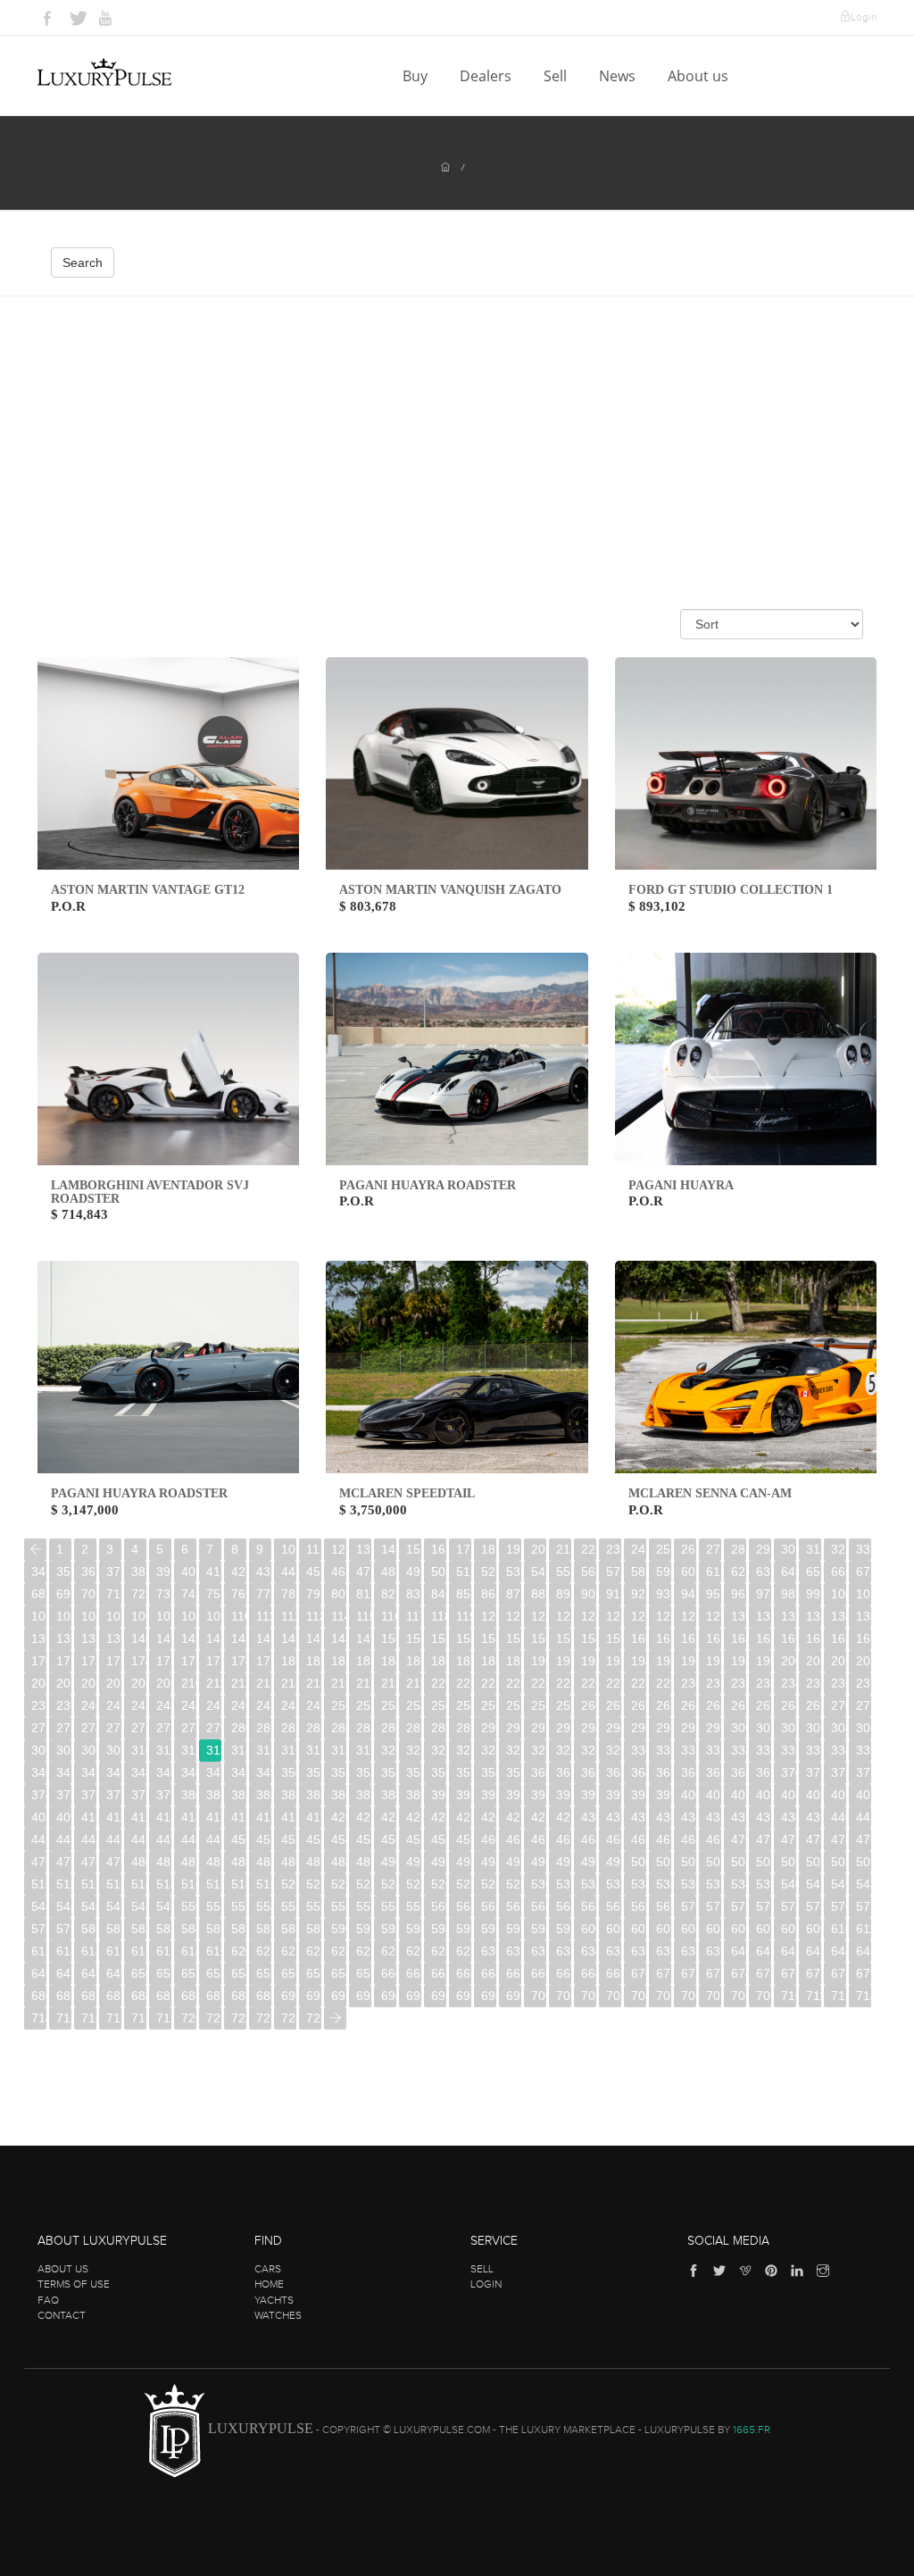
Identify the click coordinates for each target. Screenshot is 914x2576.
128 (689, 1616)
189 (514, 1661)
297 (664, 1728)
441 (864, 1817)
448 (189, 1839)
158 (589, 1638)
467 (664, 1839)
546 (89, 1906)
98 (788, 1594)
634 (589, 1951)
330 (639, 1750)
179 (264, 1661)
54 (538, 1571)
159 (614, 1638)
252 (389, 1705)
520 (289, 1884)
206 (89, 1683)
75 (213, 1594)
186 (439, 1661)
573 (764, 1906)
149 (364, 1638)
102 (39, 1616)
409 (64, 1817)
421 (364, 1817)
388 (389, 1795)
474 (839, 1839)
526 (439, 1884)
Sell (557, 76)
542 (839, 1884)
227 (614, 1683)
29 (763, 1549)
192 (589, 1661)
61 (713, 1571)
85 (463, 1594)
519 (264, 1884)
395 (564, 1795)
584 (189, 1929)
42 (238, 1571)
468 (689, 1839)
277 (164, 1728)
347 (214, 1772)
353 (364, 1772)
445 (114, 1839)
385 (314, 1795)
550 (189, 1906)
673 (714, 1973)
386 (339, 1795)
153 (464, 1638)
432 (639, 1817)
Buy (417, 76)
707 (714, 1996)
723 (264, 2018)
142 (189, 1638)
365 (664, 1772)
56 (588, 1571)
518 (239, 1884)
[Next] (335, 2018)
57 (613, 1571)
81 (363, 1594)
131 (764, 1616)
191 (564, 1661)
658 (339, 1973)
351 (314, 1772)
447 (164, 1839)
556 (339, 1906)
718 (139, 2018)
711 (814, 1996)
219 (414, 1683)
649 (114, 1973)
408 (39, 1817)
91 (613, 1594)
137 (64, 1638)
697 (464, 1996)
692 (339, 1996)
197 (714, 1661)
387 (364, 1795)
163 (714, 1638)
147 (314, 1638)
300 (739, 1728)
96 (738, 1594)
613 (64, 1951)
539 (764, 1884)
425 (464, 1817)
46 (338, 1571)
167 (814, 1638)
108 (189, 1616)
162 (689, 1638)
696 (439, 1996)
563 (514, 1906)
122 (539, 1616)
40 (188, 1571)
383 (264, 1795)
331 (664, 1750)
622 (289, 1951)
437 (764, 1817)
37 (113, 1571)
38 (138, 1571)
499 (614, 1862)
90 (588, 1594)
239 (64, 1705)
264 (689, 1705)
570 (689, 1906)
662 (439, 1973)
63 (763, 1571)
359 (514, 1772)
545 (64, 1906)
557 (364, 1906)
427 (514, 1817)
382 (239, 1795)
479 (114, 1862)
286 (389, 1728)
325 (514, 1750)
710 (789, 1996)
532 (589, 1884)
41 (213, 1571)
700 (539, 1996)
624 (339, 1951)
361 (564, 1772)
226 (589, 1683)
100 (839, 1594)
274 (89, 1728)
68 (38, 1594)
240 (89, 1705)
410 (89, 1817)
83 (413, 1594)
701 (564, 1996)
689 (264, 1996)
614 (89, 1951)
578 (39, 1929)
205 (64, 1683)
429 (564, 1817)
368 (739, 1772)
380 (189, 1795)
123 (564, 1616)
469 (714, 1839)
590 (339, 1929)
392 (489, 1795)
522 (339, 1884)
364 (639, 1772)
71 (113, 1594)
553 (264, 1906)
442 (39, 1839)
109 (214, 1616)
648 (89, 1973)
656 (289, 1973)
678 (839, 1973)
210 (189, 1683)
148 (339, 1638)
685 (164, 1996)
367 (714, 1772)
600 (589, 1929)
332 (689, 1750)
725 (314, 2018)
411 (114, 1817)
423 (414, 1817)
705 (664, 1996)
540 (789, 1884)
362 (589, 1772)
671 (664, 1973)
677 (814, 1973)
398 (639, 1795)
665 (514, 1973)
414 (189, 1817)
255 (464, 1705)
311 (164, 1750)
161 (664, 1638)
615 (114, 1951)
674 (739, 1973)
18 (488, 1549)
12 (338, 1549)
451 (264, 1839)
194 (639, 1661)
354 (389, 1772)
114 (339, 1616)
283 (314, 1728)
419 (314, 1817)
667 (564, 1973)
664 (489, 1973)
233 (764, 1683)
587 (264, 1929)
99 (813, 1594)
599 (564, 1929)
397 (614, 1795)
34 (38, 1571)
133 (814, 1616)
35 (63, 1571)
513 (114, 1884)
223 (514, 1683)
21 (563, 1549)
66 (838, 1571)
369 (764, 1772)
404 (789, 1795)
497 (564, 1862)
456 (389, 1839)
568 (639, 1906)
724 (289, 2018)
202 (839, 1661)
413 (164, 1817)
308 (89, 1750)
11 (313, 1549)
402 (739, 1795)
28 (738, 1549)
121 (514, 1616)
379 (164, 1795)
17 (463, 1549)
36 (88, 1571)
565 (564, 1906)
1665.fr (752, 2430)
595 (464, 1929)
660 (389, 1973)
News (619, 76)
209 (164, 1683)
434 (689, 1817)
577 (864, 1906)
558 (389, 1906)
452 (289, 1839)
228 (639, 1683)
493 (464, 1862)
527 (464, 1884)
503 (714, 1862)
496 (539, 1862)
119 (464, 1616)
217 (364, 1683)
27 (713, 1549)
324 (489, 1750)
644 (839, 1951)
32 (838, 1549)
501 (664, 1862)
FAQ (48, 2300)
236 (839, 1683)
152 (439, 1638)
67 (863, 1571)
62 (738, 1571)
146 (289, 1638)
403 (764, 1795)
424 (439, 1817)
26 (688, 1549)
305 (864, 1728)
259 (564, 1705)
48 (388, 1571)
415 (214, 1817)
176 (189, 1661)
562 (489, 1906)
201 (814, 1661)
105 (114, 1616)
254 (439, 1705)
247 (264, 1705)
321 (414, 1750)
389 (414, 1795)
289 (464, 1728)
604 (689, 1929)
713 (864, 1996)
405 (814, 1795)
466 (639, 1839)
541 (814, 1884)
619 (214, 1951)
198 (739, 1661)
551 (214, 1906)
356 (439, 1772)
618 (189, 1951)
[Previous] (35, 1550)
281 (264, 1728)
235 (814, 1683)
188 (489, 1661)
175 (164, 1661)
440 (839, 1817)
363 (614, 1772)
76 (238, 1594)
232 (739, 1683)
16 (438, 1549)
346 (189, 1772)
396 (589, 1795)
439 (814, 1817)
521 (314, 1884)
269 (814, 1705)
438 (789, 1817)
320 (389, 1750)
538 (739, 1884)
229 (664, 1683)
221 (464, 1683)
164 (739, 1638)
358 (489, 1772)
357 (464, 1772)
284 (339, 1728)
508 (839, 1862)
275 (114, 1728)
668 (589, 1973)
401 (714, 1795)
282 (289, 1728)
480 (139, 1862)
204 (39, 1683)
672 (689, 1973)
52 (488, 1571)
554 (289, 1906)
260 (589, 1705)
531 (564, 1884)
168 (839, 1638)
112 (289, 1616)
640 (739, 1951)
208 (139, 1683)
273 (64, 1728)
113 (314, 1616)
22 (588, 1549)
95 (713, 1594)
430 (589, 1817)
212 (239, 1683)
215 (314, 1683)
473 (814, 1839)
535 (664, 1884)
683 (114, 1996)
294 (589, 1728)
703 (614, 1996)
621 (264, 1951)
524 (389, 1884)
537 (714, 1884)
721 (214, 2018)
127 (664, 1616)
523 (364, 1884)
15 (413, 1549)
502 (689, 1862)
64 (788, 1571)
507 (814, 1862)
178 (239, 1661)
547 (114, 1906)
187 (464, 1661)
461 (514, 1839)
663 (464, 1973)
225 (564, 1683)
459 (464, 1839)
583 (164, 1929)
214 (289, 1683)
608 (789, 1929)
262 (639, 1705)
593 (414, 1929)
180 (289, 1661)
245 (214, 1705)
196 (689, 1661)
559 (414, 1906)
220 (439, 1683)
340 (39, 1772)
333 (714, 1750)
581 (114, 1929)
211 (214, 1683)
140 (139, 1638)
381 (214, 1795)
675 (764, 1973)
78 (288, 1594)
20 (538, 1549)
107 (164, 1616)
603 (664, 1929)
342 (89, 1772)
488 (339, 1862)
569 (664, 1906)
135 (864, 1616)
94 (688, 1594)
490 (389, 1862)
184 (389, 1661)
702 (589, 1996)
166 (789, 1638)
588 (289, 1929)
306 (39, 1750)
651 (164, 1973)
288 (439, 1728)
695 (414, 1996)
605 (714, 1929)
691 (314, 1996)
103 (64, 1616)
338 (839, 1750)
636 (639, 1951)
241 (114, 1705)
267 (764, 1705)
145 (264, 1638)
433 (664, 1817)
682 (89, 1996)
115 (364, 1616)
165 (764, 1638)
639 (714, 1951)
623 (314, 1951)
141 (164, 1638)
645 (864, 1951)
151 (414, 1638)
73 (163, 1594)
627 (414, 1951)
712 (839, 1996)
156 (539, 1638)
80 (338, 1594)
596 (489, 1929)
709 (764, 1996)
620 (239, 1951)
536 (689, 1884)
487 (314, 1862)
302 (789, 1728)
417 (264, 1817)
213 (264, 1683)
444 (89, 1839)
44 (288, 1571)
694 (389, 1996)
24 (638, 1549)
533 (614, 1884)
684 (139, 1996)
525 (414, 1884)
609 (814, 1929)
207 (114, 1683)
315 (264, 1750)
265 (714, 1705)
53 (513, 1571)
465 (614, 1839)
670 (639, 1973)
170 (39, 1661)
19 (513, 1549)
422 (389, 1817)
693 (364, 1996)
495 (514, 1862)
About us (700, 76)
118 (439, 1616)
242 (139, 1705)
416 (239, 1817)
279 (214, 1728)
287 (414, 1728)
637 (664, 1951)
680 (39, 1996)
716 (89, 2018)
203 (864, 1661)
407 (864, 1795)
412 (139, 1817)
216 (339, 1683)
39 (163, 1571)
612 (39, 1951)
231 (714, 1683)
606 (739, 1929)
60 (688, 1571)
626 (389, 1951)
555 (314, 1906)
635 (614, 1951)
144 (239, 1638)
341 (64, 1772)
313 (214, 1750)
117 (414, 1616)
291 (514, 1728)
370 (789, 1772)
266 (739, 1705)
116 (389, 1616)
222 (489, 1683)
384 (289, 1795)
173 (114, 1661)
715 (64, 2018)
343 (114, 1772)
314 (239, 1750)
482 (189, 1862)
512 (89, 1884)
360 (539, 1772)
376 (89, 1795)
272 (39, 1728)
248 (289, 1705)
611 (864, 1929)
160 (639, 1638)
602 (639, 1929)
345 (164, 1772)
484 (239, 1862)
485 (264, 1862)
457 (414, 1839)
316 (289, 1750)
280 (239, 1728)
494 (489, 1862)
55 (563, 1571)
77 (263, 1594)
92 (638, 1594)
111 (264, 1616)
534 (639, 1884)
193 (614, 1661)
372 (839, 1772)
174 (139, 1661)
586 (239, 1929)
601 (614, 1929)
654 (239, 1973)
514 (139, 1884)
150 (389, 1638)
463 (564, 1839)
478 (89, 1862)
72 (138, 1594)
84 (438, 1594)
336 (789, 1750)
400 (689, 1795)
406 (839, 1795)
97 (763, 1594)
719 (164, 2018)
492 (439, 1862)
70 (88, 1594)
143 (214, 1638)
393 (514, 1795)
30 (788, 1549)
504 (739, 1862)
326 (539, 1750)
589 (314, 1929)
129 (714, 1616)
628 (439, 1951)
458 (439, 1839)
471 (764, 1839)
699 (514, 1996)
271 (864, 1705)
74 (188, 1594)
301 (764, 1728)
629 (464, 1951)
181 (314, 1661)
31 (813, 1549)
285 (364, 1728)
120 (489, 1616)
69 (63, 1594)
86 (488, 1594)
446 (139, 1839)
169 (864, 1638)
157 (564, 1638)
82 (388, 1594)
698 (489, 1996)
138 (89, 1638)
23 (613, 1549)
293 (564, 1728)
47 (363, 1571)
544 (39, 1906)
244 (189, 1705)
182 (339, 1661)
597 (514, 1929)
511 (64, 1884)
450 (239, 1839)
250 (339, 1705)
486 (289, 1862)
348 (239, 1772)
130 (739, 1616)
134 (839, 1616)
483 (214, 1862)
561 (464, 1906)
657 (314, 1973)
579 (64, 1929)
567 (614, 1906)
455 (364, 1839)
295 (614, 1728)
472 (789, 1839)
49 (413, 1571)
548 (139, 1906)
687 (214, 1996)
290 (489, 1728)
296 (639, 1728)
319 (364, 1750)
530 (539, 1884)
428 (539, 1817)
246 (239, 1705)
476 (39, 1862)
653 (214, 1973)
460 (489, 1839)
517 (214, 1884)
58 (638, 1571)
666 (539, 1973)
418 (289, 1817)
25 (663, 1549)
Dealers (487, 76)
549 (164, 1906)
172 (89, 1661)
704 (639, 1996)
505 (764, 1862)
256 (489, 1705)
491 (414, 1862)
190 (539, 1661)
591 (364, 1929)
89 (563, 1594)
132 (789, 1616)
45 (313, 1571)
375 (64, 1795)
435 (714, 1817)
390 (439, 1795)
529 (514, 1884)
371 (814, 1772)
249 (314, 1705)
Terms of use (74, 2284)
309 (114, 1750)
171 (64, 1661)
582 (139, 1929)
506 (789, 1862)
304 (839, 1728)
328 (589, 1750)
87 (513, 1594)
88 (538, 1594)
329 (614, 1750)
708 (739, 1996)
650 (139, 1973)
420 (339, 1817)
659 (364, 1973)
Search (83, 263)
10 (288, 1549)
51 (463, 1571)
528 (489, 1884)
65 (813, 1571)
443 (64, 1839)
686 (189, 1996)
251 (364, 1705)
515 (164, 1884)
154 (489, 1638)
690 (289, 1996)
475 (864, 1839)
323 (464, 1750)
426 (489, 1817)
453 (314, 1839)
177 (214, 1661)
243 (164, 1705)
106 (139, 1616)
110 (239, 1616)
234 (789, 1683)
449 (214, 1839)
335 (764, 1750)
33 (863, 1549)
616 (139, 1951)
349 (264, 1772)
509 (864, 1862)
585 (214, 1929)
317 (314, 1750)
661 (414, 1973)
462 (539, 1839)
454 (339, 1839)
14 (388, 1549)
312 (189, 1750)
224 (539, 1683)
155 (514, 1638)
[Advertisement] (457, 430)
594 (439, 1929)
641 (764, 1951)
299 (714, 1728)
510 (39, 1884)
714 (39, 2018)
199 (764, 1661)
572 (739, 1906)
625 (364, 1951)
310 (139, 1750)
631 (514, 1951)
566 (589, 1906)
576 (839, 1906)
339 (864, 1750)
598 (539, 1929)
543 (864, 1884)
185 (414, 1661)
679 (864, 1973)
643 (814, 1951)
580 (89, 1929)
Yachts (274, 2300)
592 (389, 1929)
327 (564, 1750)
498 (589, 1862)
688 (239, 1996)
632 (539, 1951)
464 (589, 1839)
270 (839, 1705)
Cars (268, 2269)
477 (64, 1862)
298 (689, 1728)
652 (189, 1973)
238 (39, 1705)
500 (639, 1862)
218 (389, 1683)
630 (489, 1951)
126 (639, 1616)
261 (614, 1705)
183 (364, 1661)
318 (339, 1750)
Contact (62, 2315)
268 (789, 1705)
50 (438, 1571)
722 (239, 2018)
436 (739, 1817)
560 (439, 1906)
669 (614, 1973)
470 (739, 1839)
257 (514, 1705)
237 (864, 1683)
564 (539, 1906)
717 (114, 2018)
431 (614, 1817)
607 (764, 1929)
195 (664, 1661)
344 (139, 1772)
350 (289, 1772)
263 (664, 1705)
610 (839, 1929)
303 (814, 1728)
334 (739, 1750)
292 (539, 1728)
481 (164, 1862)
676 (789, 1973)
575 (814, 1906)
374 (39, 1795)
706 (689, 1996)
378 (139, 1795)
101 (864, 1594)
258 (539, 1705)
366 (689, 1772)
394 (539, 1795)
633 (564, 1951)
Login (864, 17)
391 (464, 1795)
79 (313, 1594)
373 (864, 1772)
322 (439, 1750)
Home (269, 2284)
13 (363, 1549)
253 (414, 1705)
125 (614, 1616)
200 (789, 1661)
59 (663, 1571)
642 (789, 1951)
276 (139, 1728)
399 (664, 1795)
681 (64, 1996)
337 (814, 1750)
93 (663, 1594)
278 (189, 1728)
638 (689, 1951)
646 (39, 1973)
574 (789, 1906)
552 (239, 1906)
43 (263, 1571)
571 (714, 1906)
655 (264, 1973)
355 (414, 1772)
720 (189, 2018)
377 (114, 1795)
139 (114, 1638)
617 (164, 1951)
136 (39, 1638)
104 (89, 1616)
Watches (278, 2315)
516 (189, 1884)
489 (364, 1862)
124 (589, 1616)
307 (64, 1750)
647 (64, 1973)
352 (339, 1772)
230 (689, 1683)
